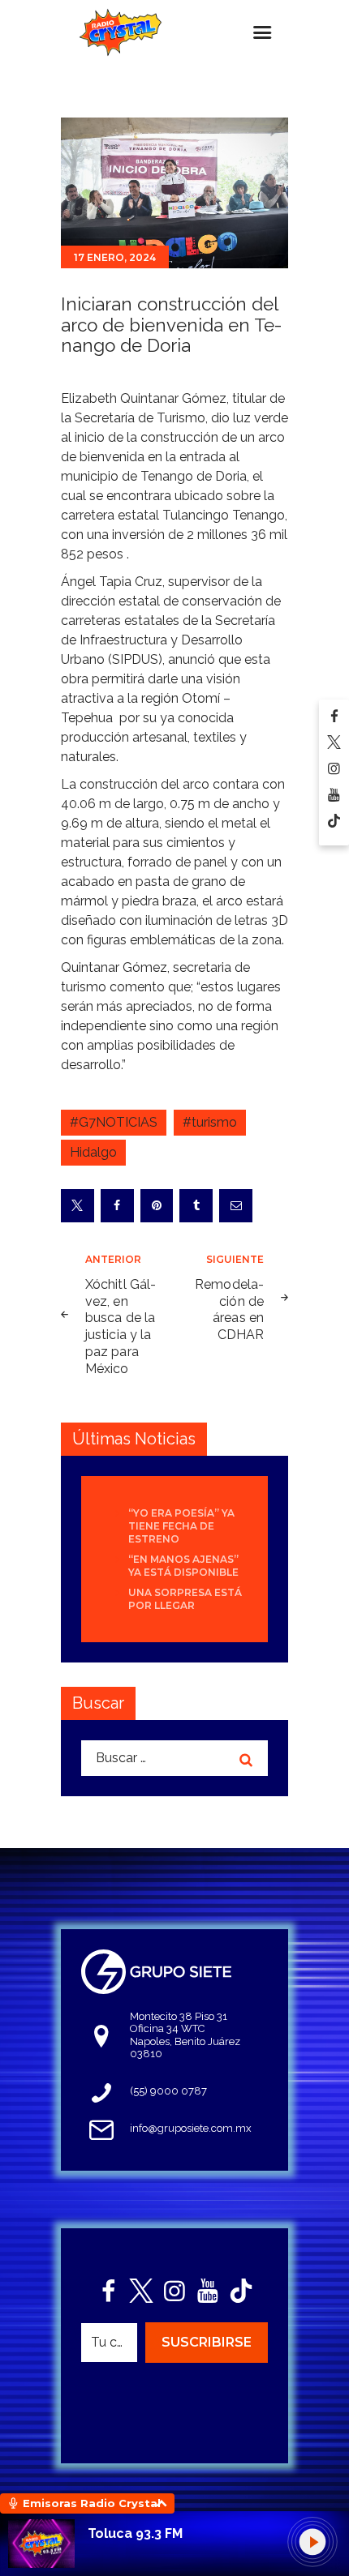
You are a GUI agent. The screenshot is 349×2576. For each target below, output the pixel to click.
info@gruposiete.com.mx (191, 2128)
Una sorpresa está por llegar (185, 1599)
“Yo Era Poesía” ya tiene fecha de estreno (181, 1526)
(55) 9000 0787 (168, 2091)
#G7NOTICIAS (114, 1122)
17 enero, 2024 (115, 257)
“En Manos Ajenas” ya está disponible (183, 1566)
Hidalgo (93, 1152)
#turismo (210, 1122)
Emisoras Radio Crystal (92, 2503)
